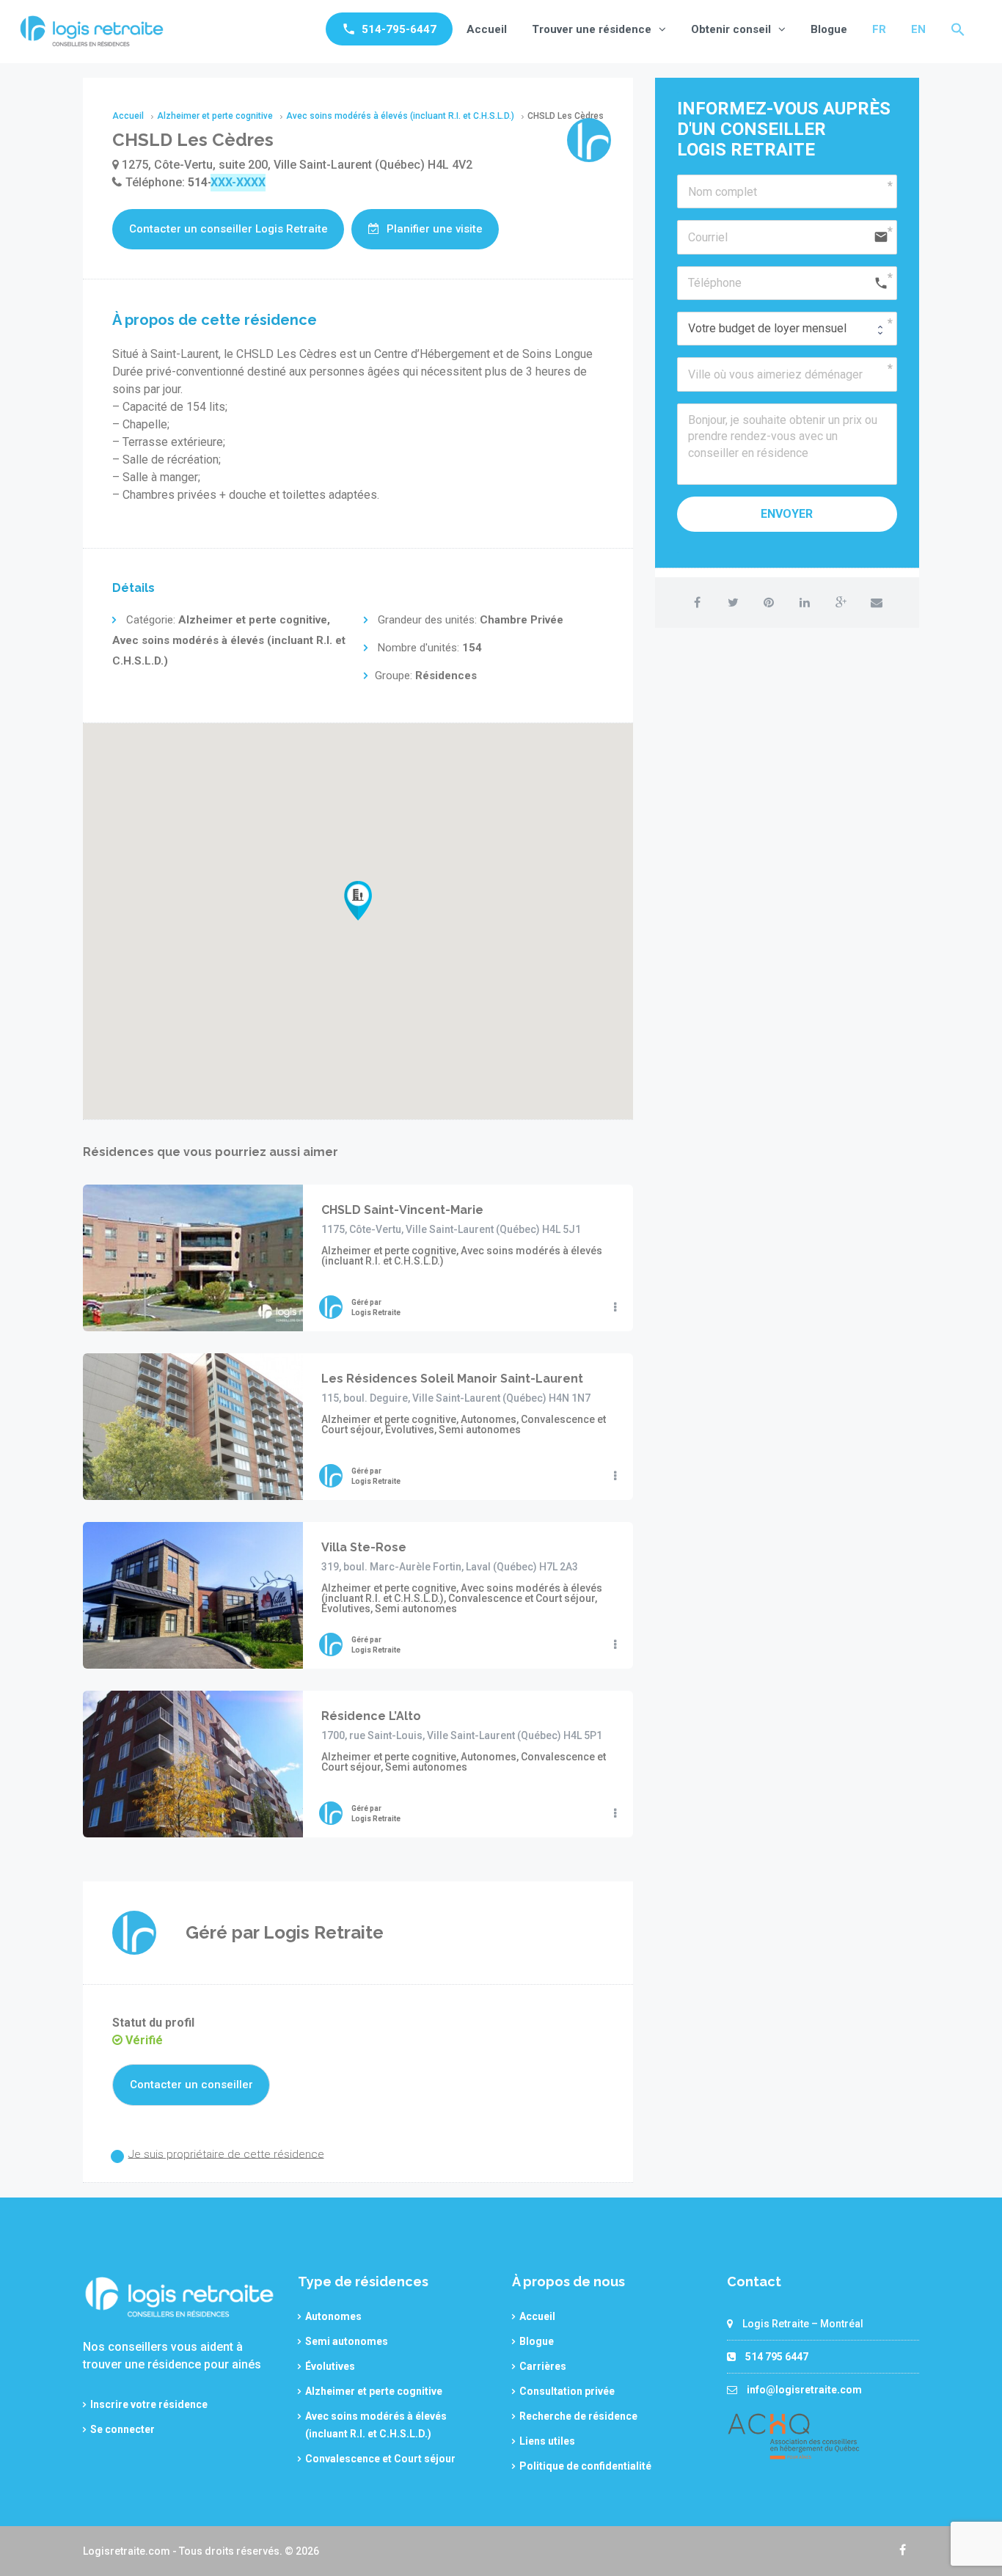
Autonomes (333, 2316)
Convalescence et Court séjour (380, 2459)
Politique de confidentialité (585, 2466)
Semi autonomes (347, 2341)
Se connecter (122, 2429)
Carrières (543, 2366)
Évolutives (330, 2366)
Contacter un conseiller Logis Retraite (228, 229)
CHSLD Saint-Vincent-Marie (402, 1210)
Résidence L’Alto (371, 1716)
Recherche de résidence (578, 2416)
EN (918, 29)
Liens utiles (547, 2441)
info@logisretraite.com (804, 2390)
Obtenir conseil (731, 29)
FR (879, 29)
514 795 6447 (777, 2357)
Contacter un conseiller (191, 2085)
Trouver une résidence (592, 29)
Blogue (829, 29)
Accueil (487, 29)
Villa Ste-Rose (364, 1547)
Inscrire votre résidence (149, 2404)
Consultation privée (567, 2391)
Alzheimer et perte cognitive (374, 2391)
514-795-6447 (399, 29)
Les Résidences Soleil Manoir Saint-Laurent (452, 1379)
